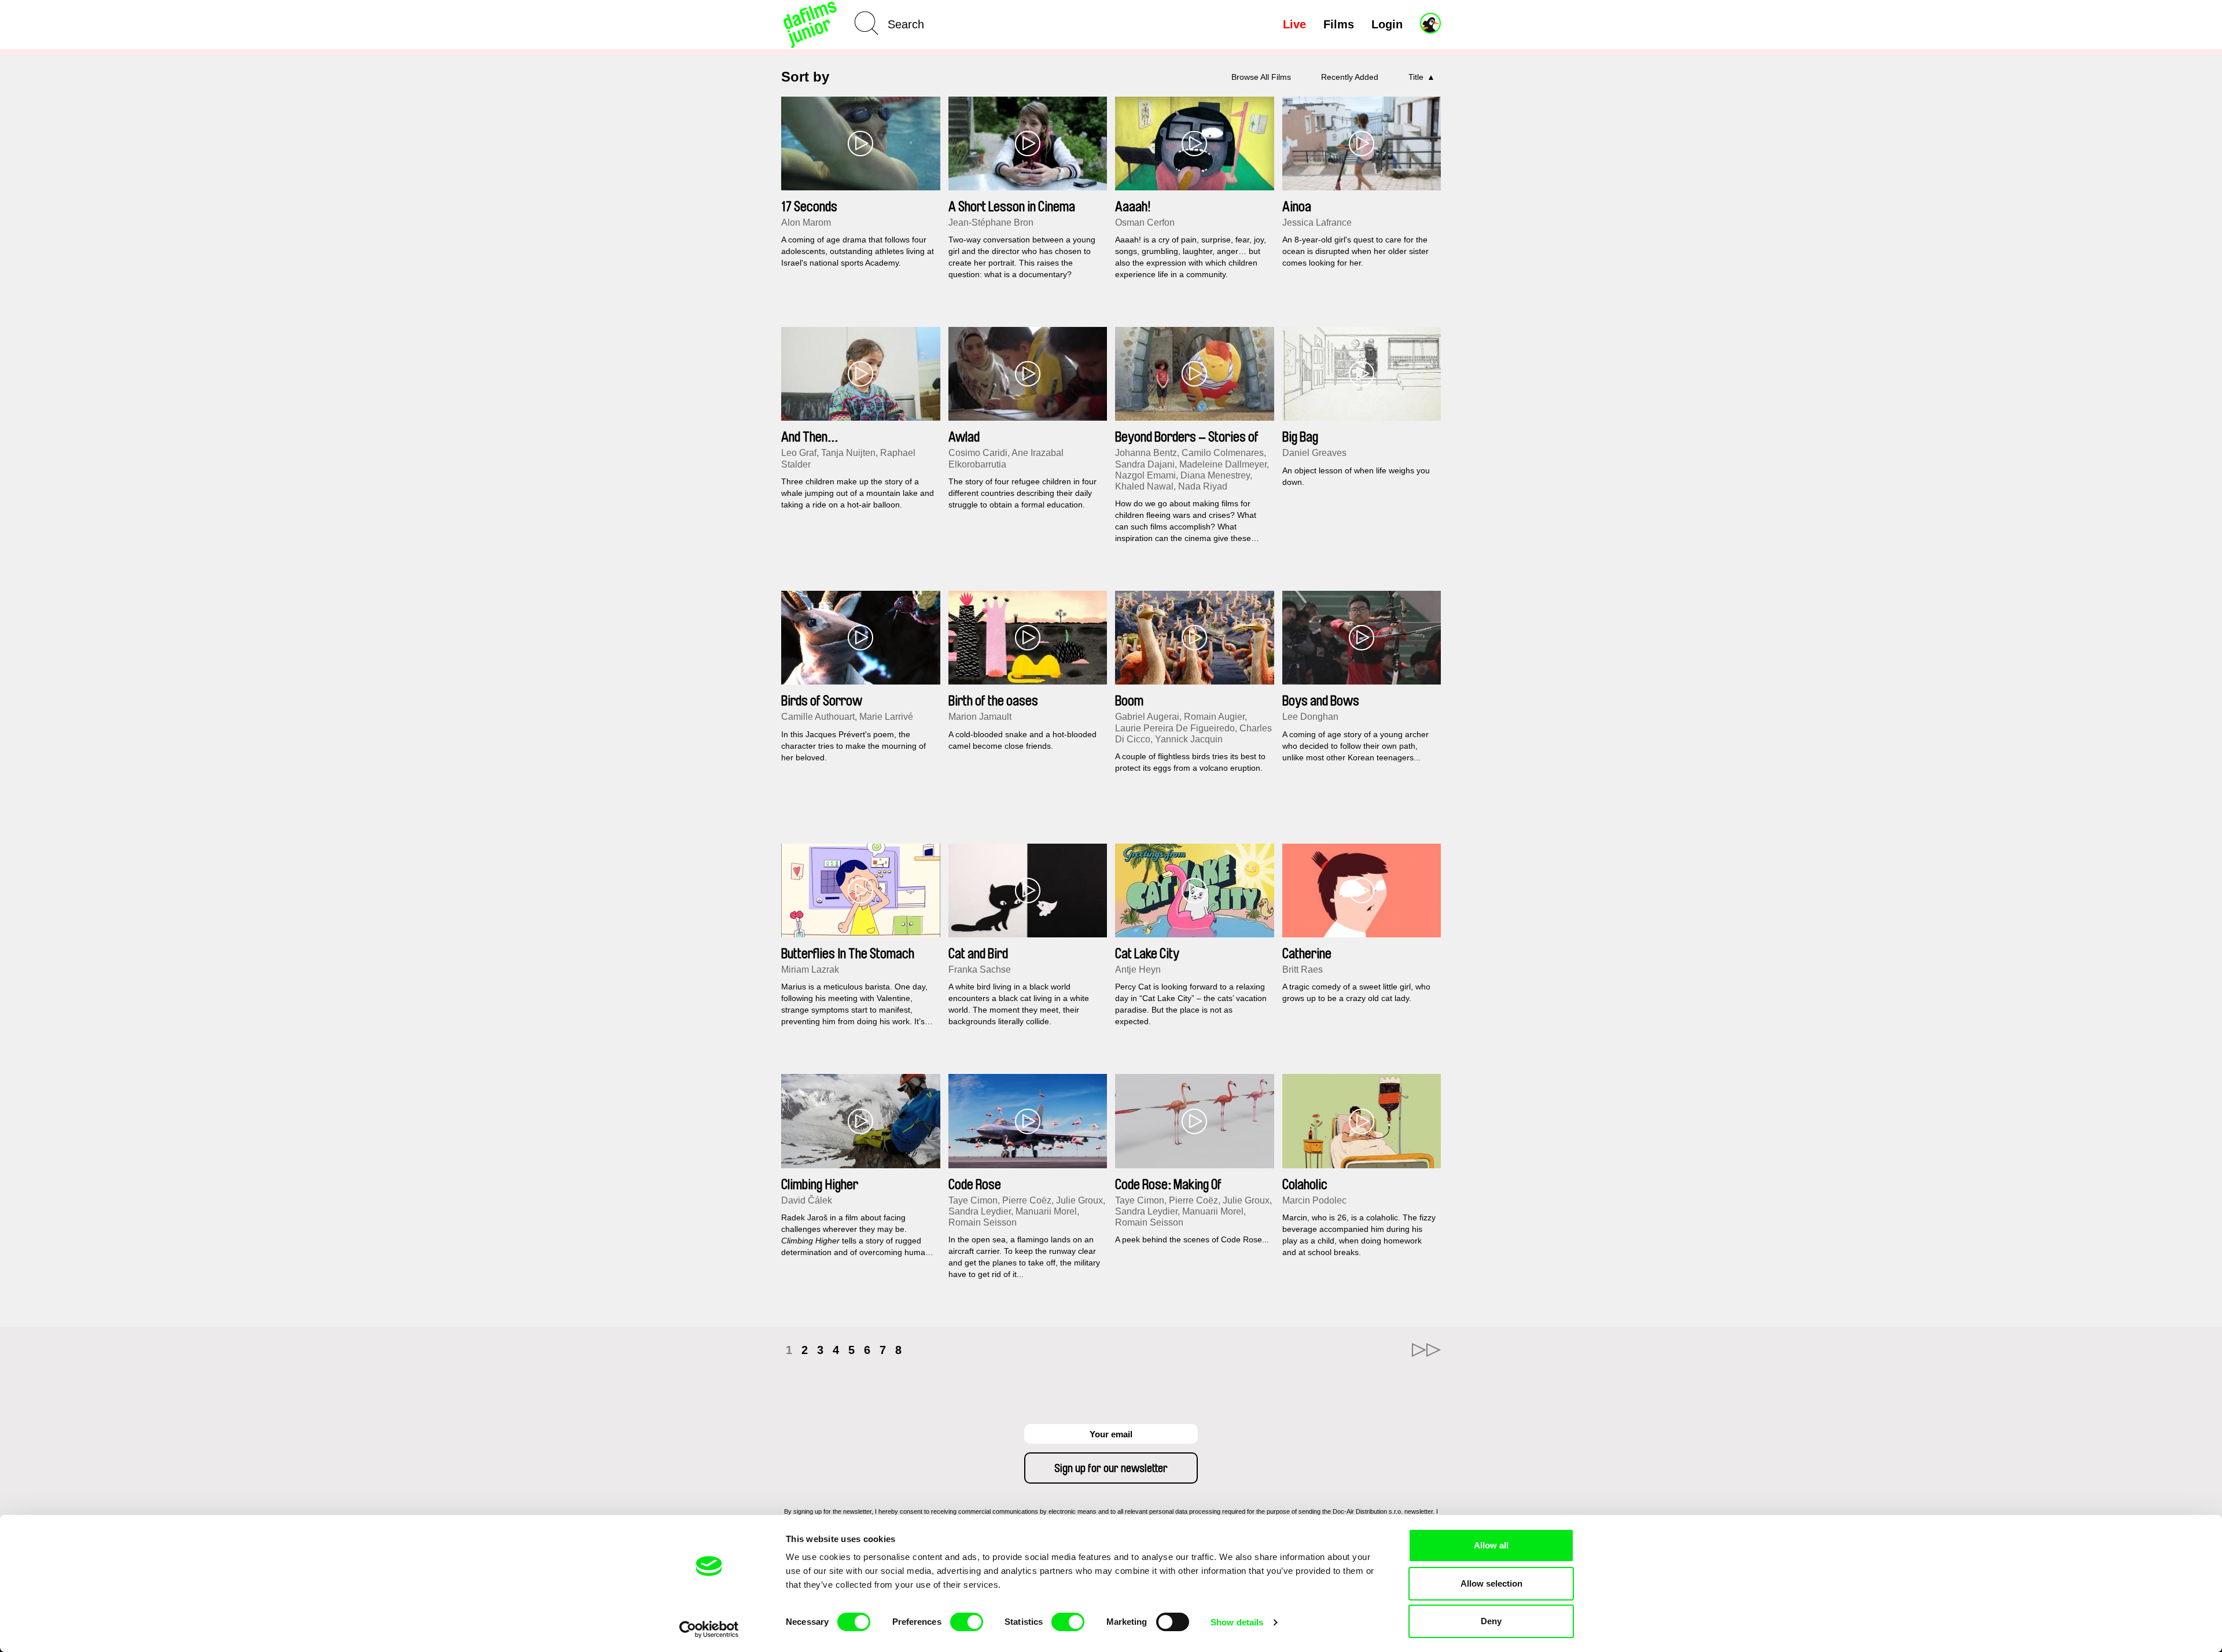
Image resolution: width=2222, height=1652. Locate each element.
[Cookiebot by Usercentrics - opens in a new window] (709, 1629)
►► (1426, 1350)
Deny (1491, 1621)
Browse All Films (1261, 77)
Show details (1237, 1622)
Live (1294, 24)
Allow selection (1491, 1583)
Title (1416, 77)
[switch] (967, 1622)
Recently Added (1350, 77)
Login (1387, 24)
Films (1339, 24)
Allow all (1491, 1545)
